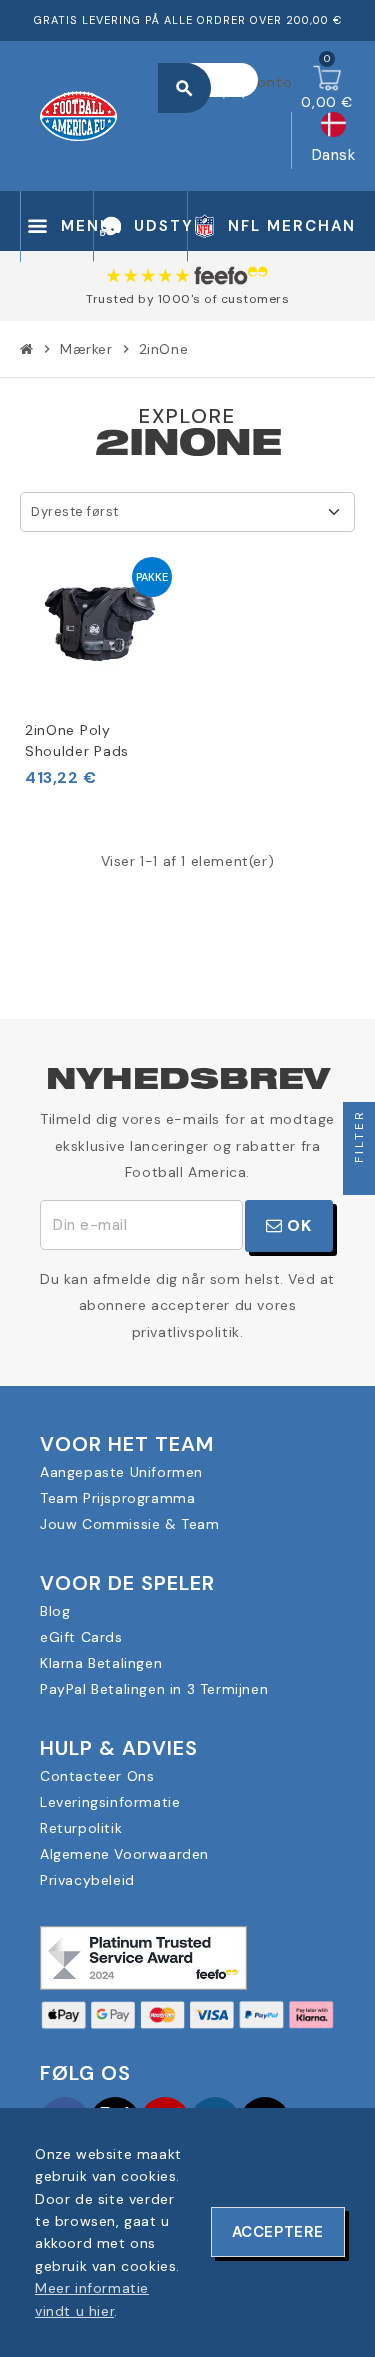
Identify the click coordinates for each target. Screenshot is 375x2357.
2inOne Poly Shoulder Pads (77, 740)
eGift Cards (81, 1637)
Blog (55, 1611)
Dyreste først (75, 511)
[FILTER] (359, 1179)
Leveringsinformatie (110, 1802)
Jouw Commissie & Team (130, 1524)
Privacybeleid (87, 1880)
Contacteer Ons (97, 1776)
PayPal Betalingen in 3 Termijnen (154, 1689)
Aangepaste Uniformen (121, 1472)
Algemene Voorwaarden (124, 1854)
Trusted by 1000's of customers (187, 299)
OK (297, 1225)
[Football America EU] (78, 114)
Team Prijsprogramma (117, 1498)
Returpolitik (81, 1828)
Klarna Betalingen (101, 1663)
